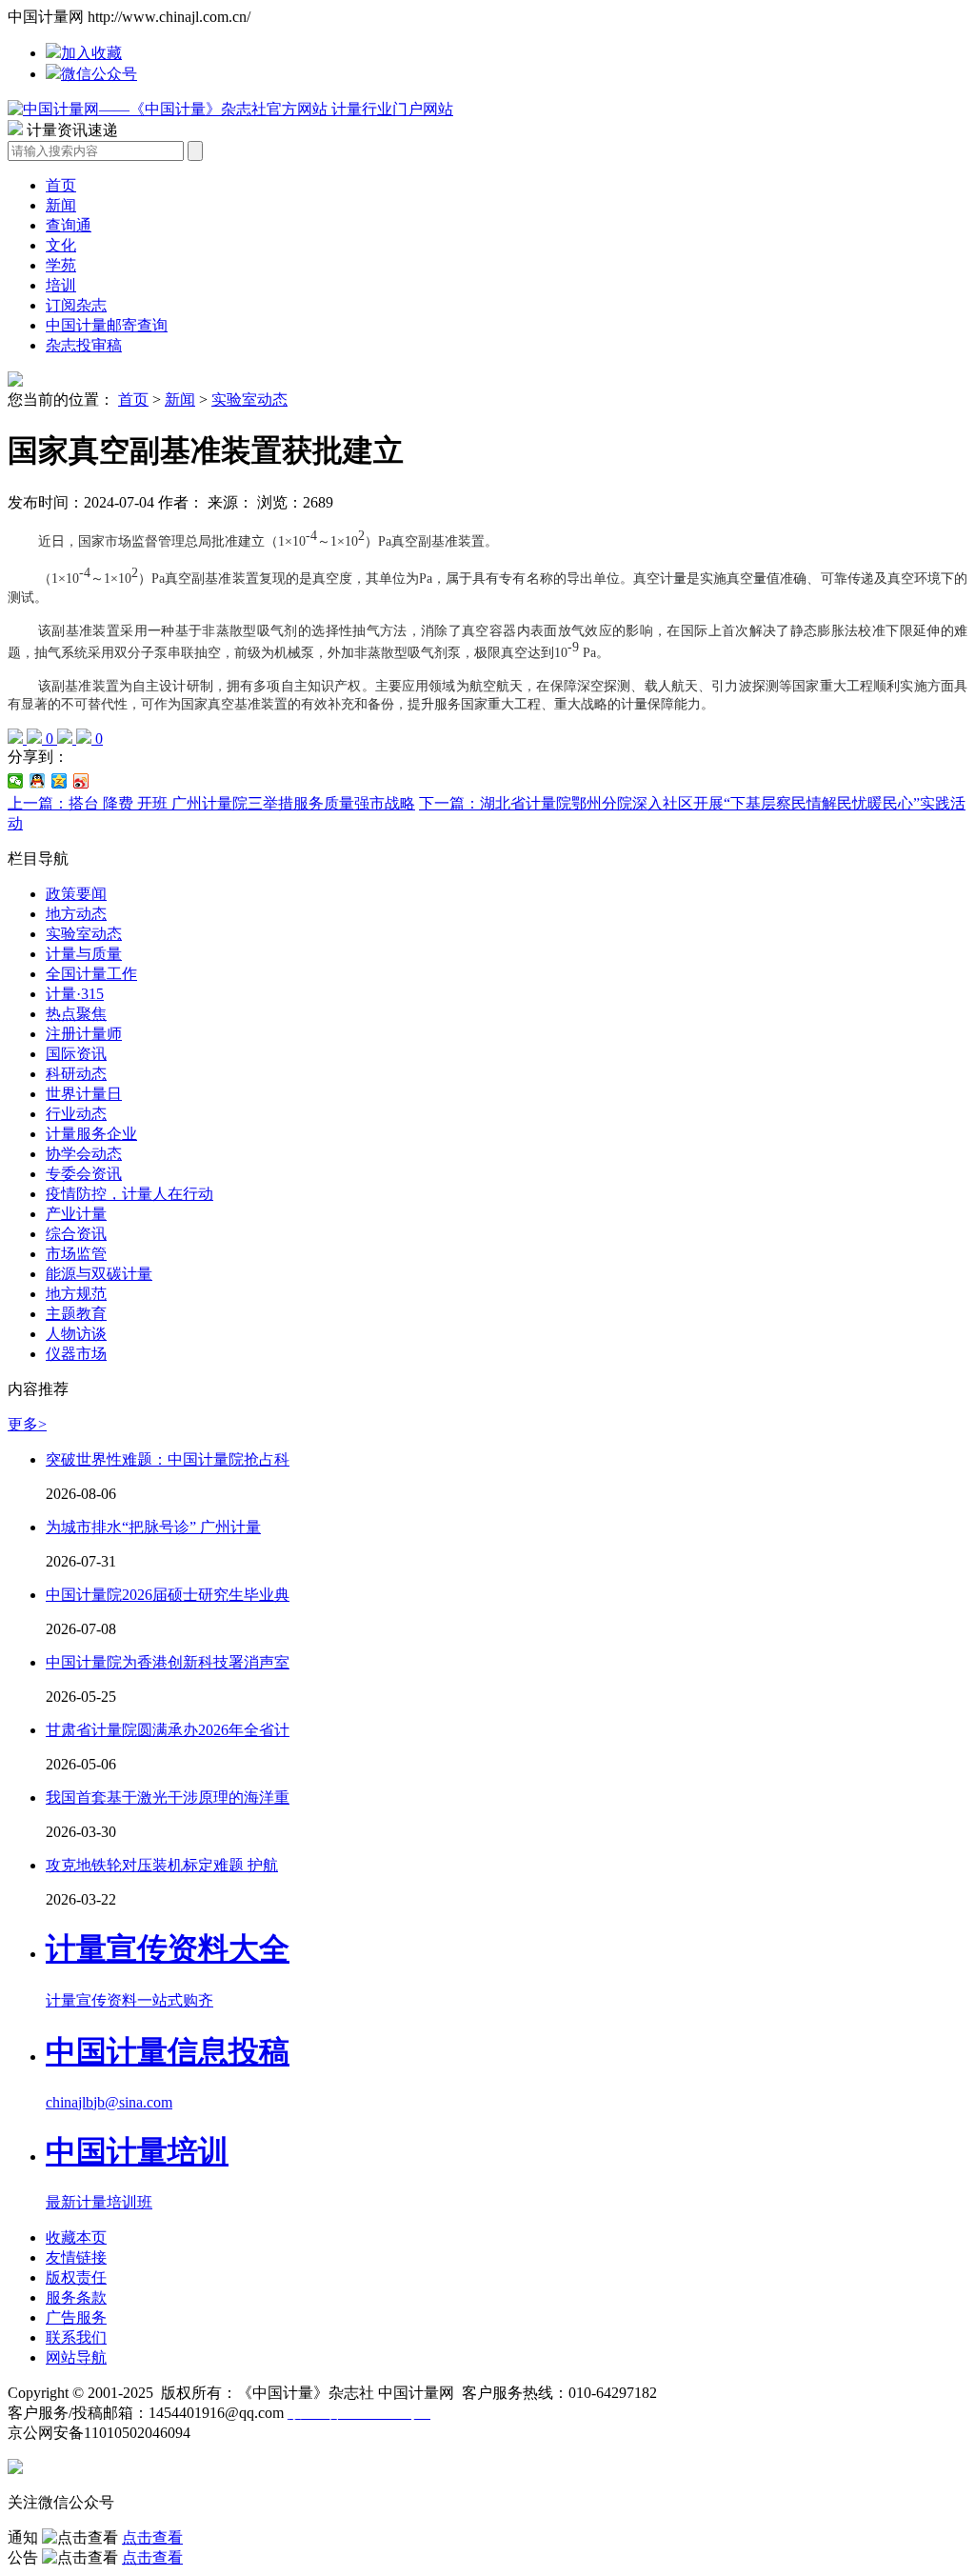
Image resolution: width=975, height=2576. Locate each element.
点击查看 (152, 2537)
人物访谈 (76, 1334)
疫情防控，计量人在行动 (129, 1194)
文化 (61, 245)
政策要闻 (76, 894)
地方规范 (76, 1294)
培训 (61, 285)
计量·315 (75, 994)
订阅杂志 (76, 305)
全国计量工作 (91, 974)
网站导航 (76, 2357)
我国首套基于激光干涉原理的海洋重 (168, 1797)
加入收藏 (91, 53)
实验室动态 (249, 399)
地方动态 (76, 914)
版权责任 (76, 2277)
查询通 (69, 225)
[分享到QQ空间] (60, 781)
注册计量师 (84, 1034)
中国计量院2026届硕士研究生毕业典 (168, 1595)
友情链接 (76, 2257)
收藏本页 (76, 2237)
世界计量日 (84, 1094)
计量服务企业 (91, 1134)
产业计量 (76, 1214)
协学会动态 (84, 1154)
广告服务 (76, 2317)
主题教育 (76, 1314)
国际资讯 (76, 1054)
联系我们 (76, 2337)
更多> (27, 1424)
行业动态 (76, 1114)
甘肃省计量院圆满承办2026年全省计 (168, 1730)
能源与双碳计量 (99, 1274)
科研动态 (76, 1074)
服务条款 (76, 2297)
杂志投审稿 (84, 345)
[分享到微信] (16, 781)
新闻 (61, 205)
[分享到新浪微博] (81, 781)
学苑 (61, 265)
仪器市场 (76, 1354)
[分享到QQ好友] (38, 781)
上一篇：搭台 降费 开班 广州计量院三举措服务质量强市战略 (211, 803)
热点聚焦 (76, 1014)
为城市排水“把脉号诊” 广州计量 (153, 1527)
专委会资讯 (84, 1174)
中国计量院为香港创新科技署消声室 (168, 1662)
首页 (61, 185)
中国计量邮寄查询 (107, 325)
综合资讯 (76, 1234)
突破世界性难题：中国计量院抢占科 (168, 1459)
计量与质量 (84, 954)
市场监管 (76, 1254)
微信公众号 (99, 74)
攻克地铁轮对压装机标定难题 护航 (162, 1865)
